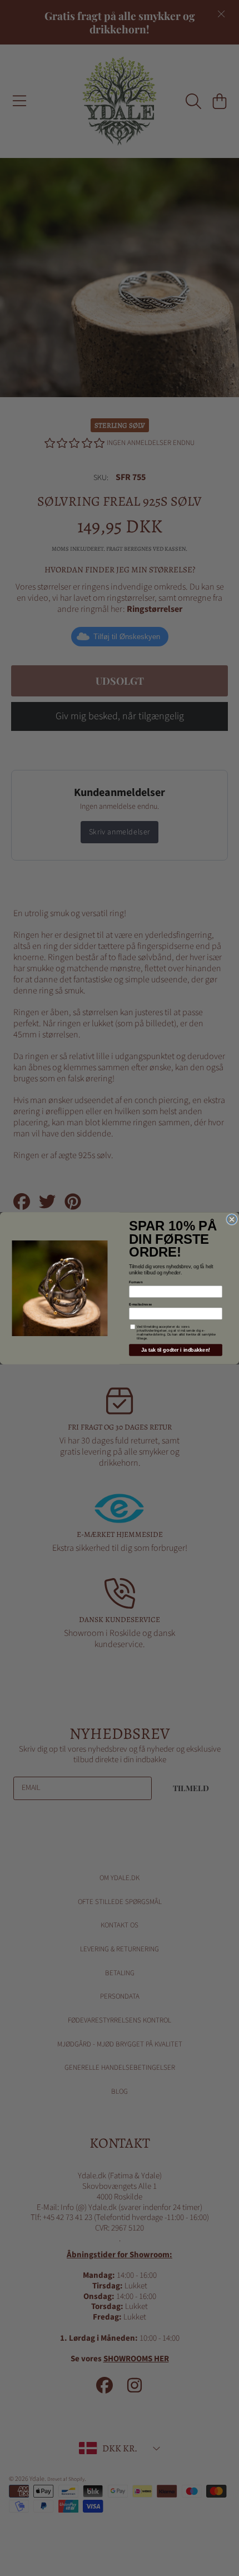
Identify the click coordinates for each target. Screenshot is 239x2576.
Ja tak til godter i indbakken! (176, 1349)
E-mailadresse (140, 1304)
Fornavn (136, 1282)
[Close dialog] (232, 1219)
